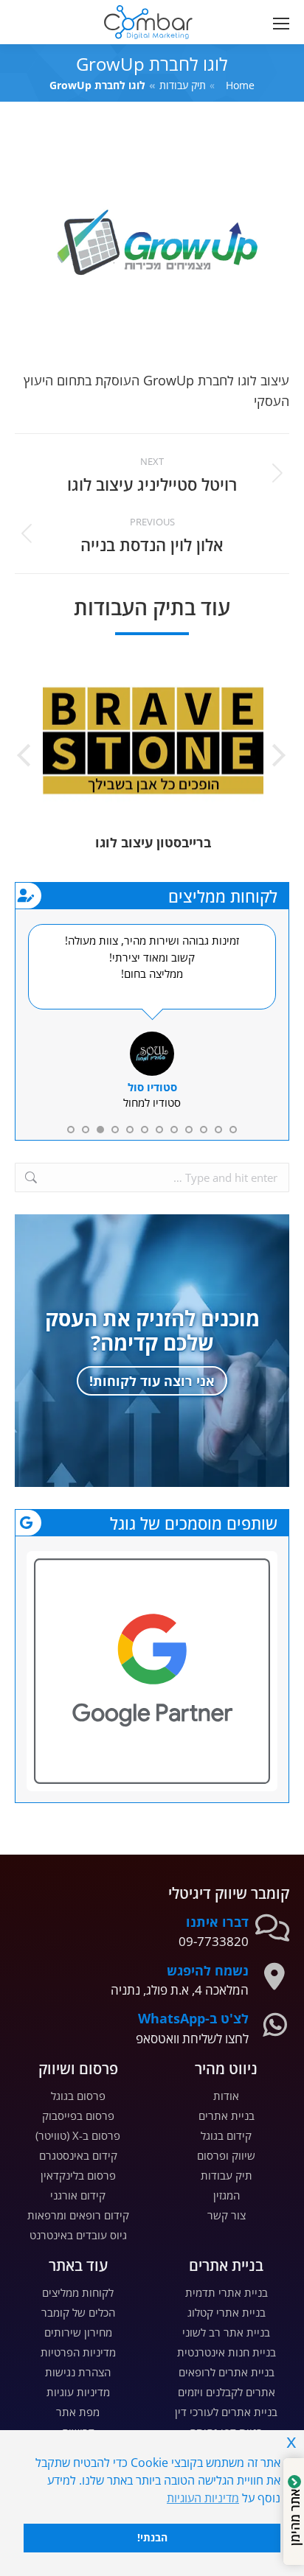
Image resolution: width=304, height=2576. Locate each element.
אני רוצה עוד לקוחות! (152, 1381)
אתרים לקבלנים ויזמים (227, 2392)
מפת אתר (78, 2412)
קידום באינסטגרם (78, 2155)
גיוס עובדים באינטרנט (78, 2235)
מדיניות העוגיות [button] (203, 2498)
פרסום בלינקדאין (78, 2175)
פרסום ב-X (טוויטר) (78, 2135)
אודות (226, 2096)
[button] (93, 12)
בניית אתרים (227, 2115)
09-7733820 (214, 1941)
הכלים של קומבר (78, 2312)
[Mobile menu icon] (278, 22)
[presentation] (278, 757)
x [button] (291, 2441)
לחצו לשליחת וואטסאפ (192, 2038)
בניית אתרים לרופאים (227, 2372)
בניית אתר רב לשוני (226, 2332)
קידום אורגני (78, 2195)
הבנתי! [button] (152, 2537)
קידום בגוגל (226, 2135)
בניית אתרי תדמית (227, 2292)
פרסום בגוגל (78, 2096)
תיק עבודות (227, 2175)
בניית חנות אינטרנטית (227, 2352)
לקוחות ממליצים (78, 2292)
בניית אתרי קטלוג (227, 2312)
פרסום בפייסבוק (78, 2115)
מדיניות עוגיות (78, 2392)
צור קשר (227, 2215)
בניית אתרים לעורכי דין (226, 2412)
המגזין (227, 2195)
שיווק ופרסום (226, 2155)
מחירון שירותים (78, 2332)
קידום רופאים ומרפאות (78, 2215)
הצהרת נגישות (78, 2372)
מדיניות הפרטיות (78, 2352)
